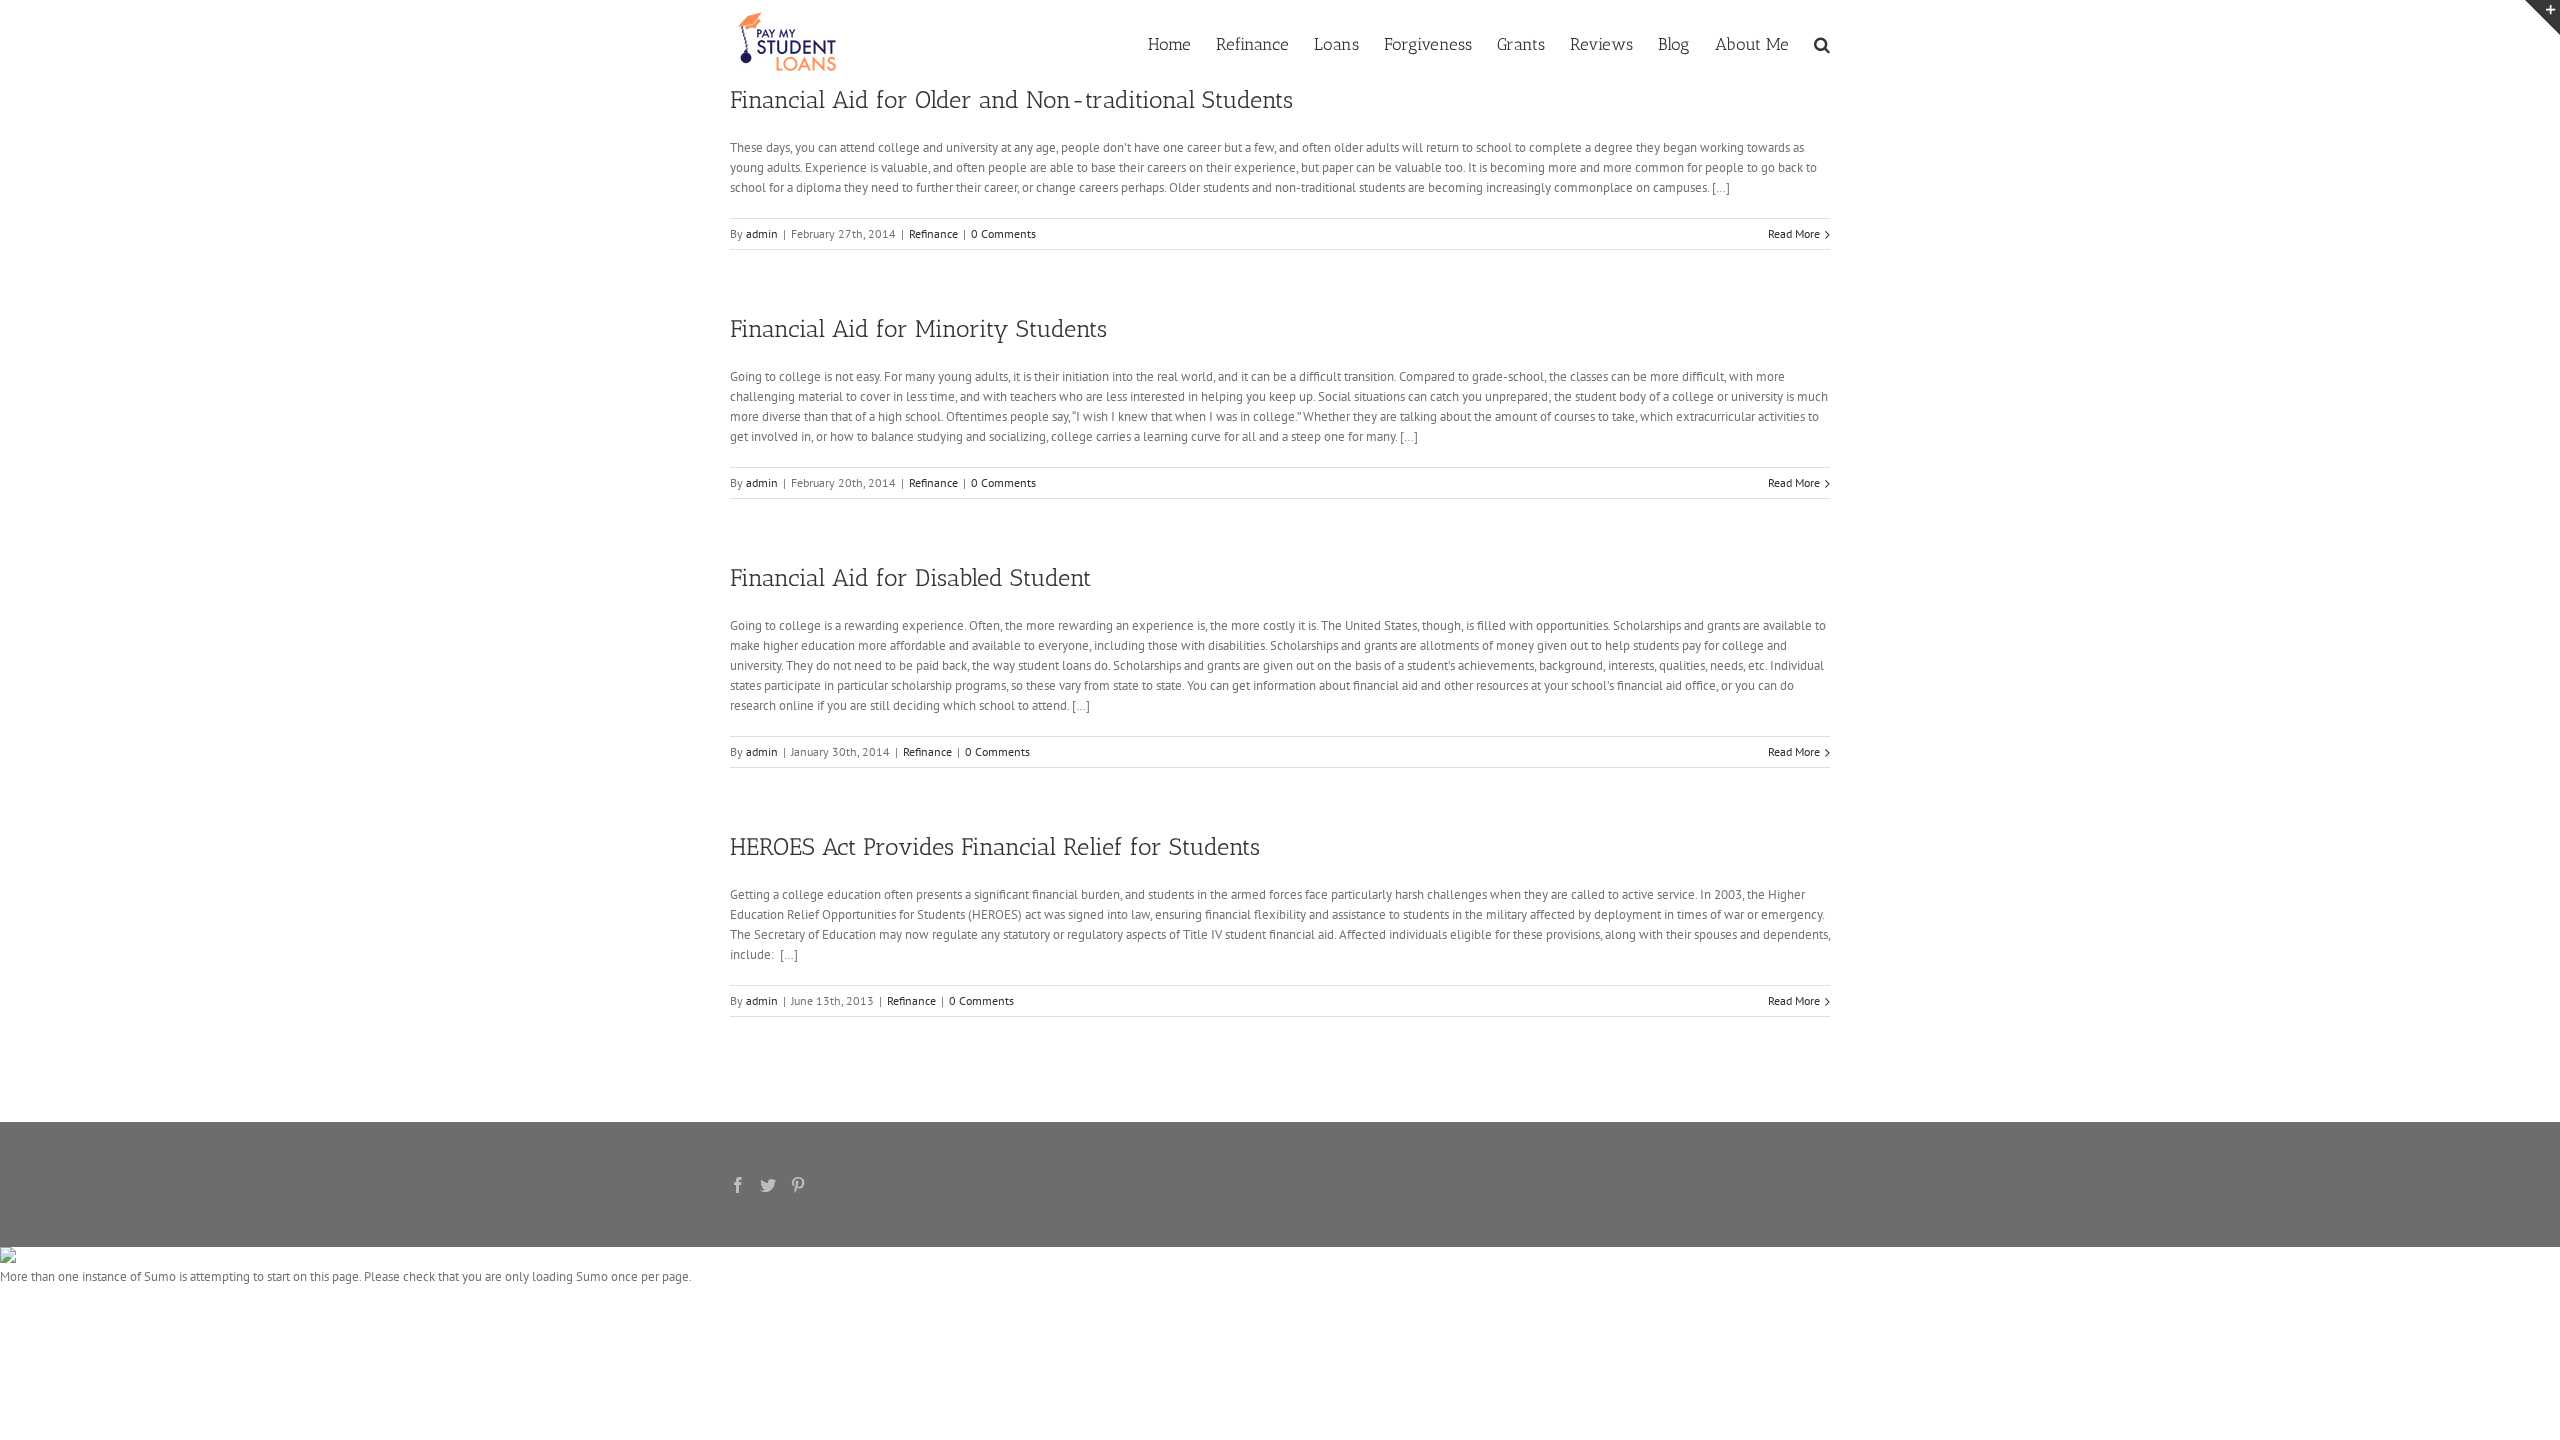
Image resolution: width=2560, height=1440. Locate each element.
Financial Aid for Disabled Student (910, 577)
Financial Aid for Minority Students (918, 328)
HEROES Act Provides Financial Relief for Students (995, 846)
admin (762, 233)
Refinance (933, 233)
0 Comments (1003, 233)
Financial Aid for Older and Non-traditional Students (1011, 99)
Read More (1794, 233)
